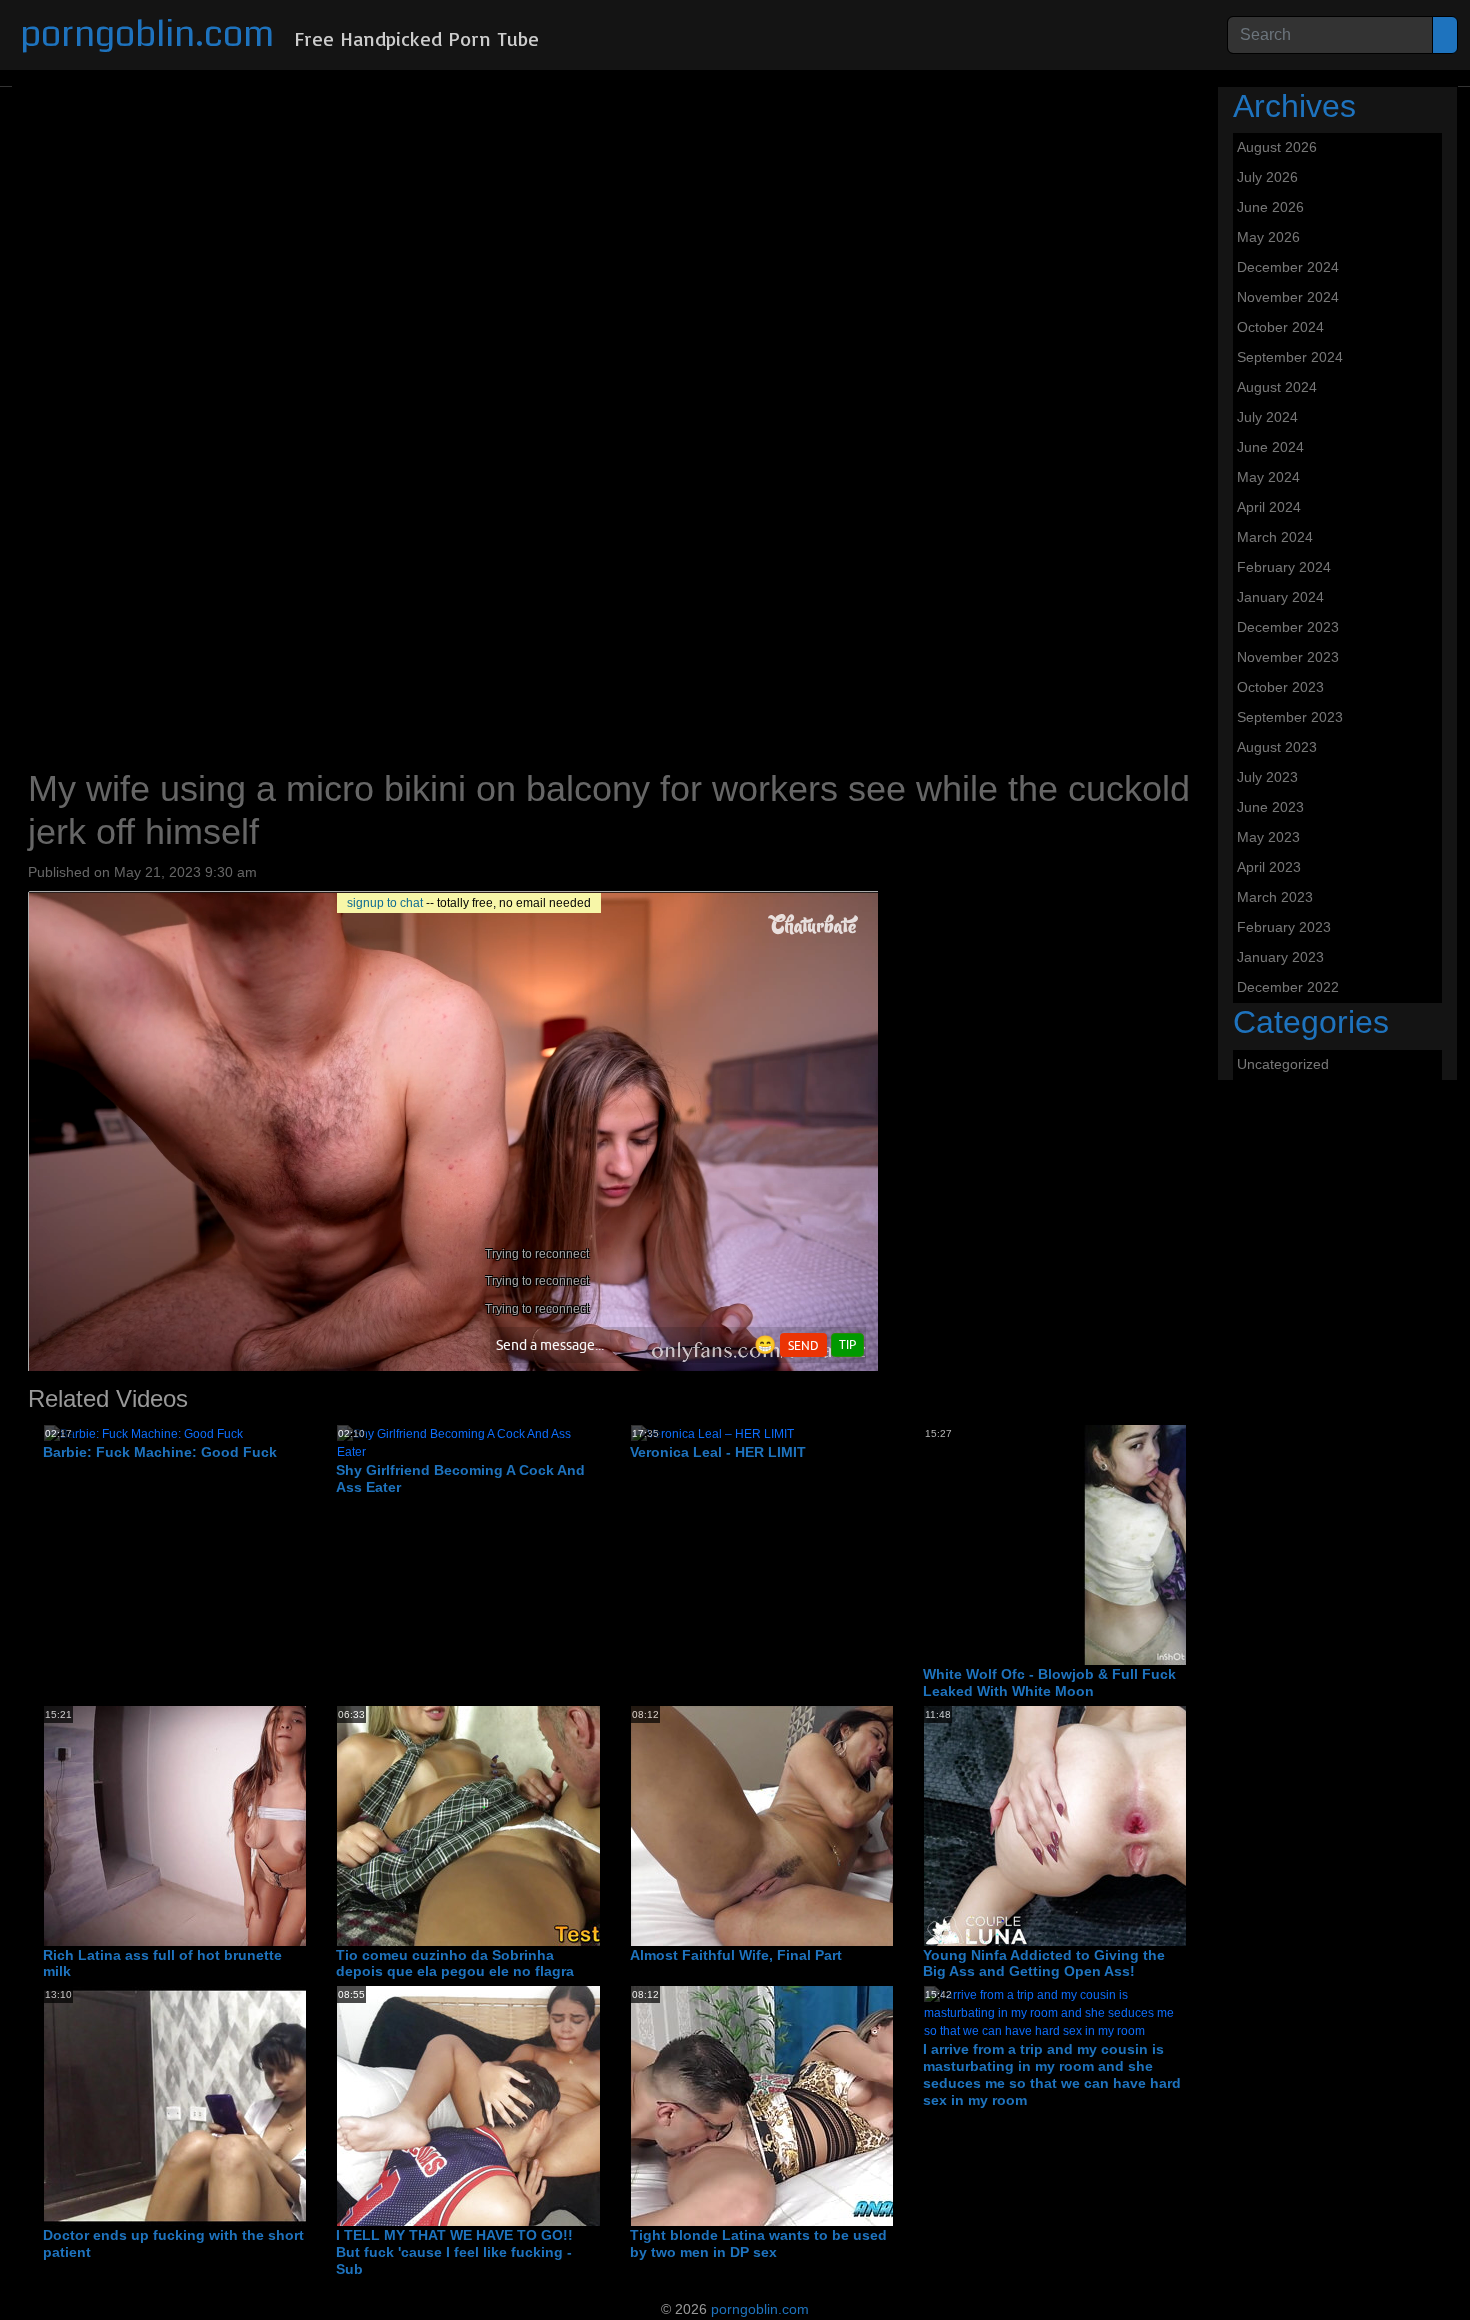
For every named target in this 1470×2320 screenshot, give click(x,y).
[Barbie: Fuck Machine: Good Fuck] (143, 1433)
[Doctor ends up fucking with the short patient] (257, 2105)
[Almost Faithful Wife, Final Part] (844, 1825)
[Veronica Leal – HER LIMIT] (712, 1433)
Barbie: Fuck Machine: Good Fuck (160, 1452)
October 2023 (1280, 687)
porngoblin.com (147, 34)
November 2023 (1288, 657)
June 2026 (1270, 207)
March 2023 (1275, 897)
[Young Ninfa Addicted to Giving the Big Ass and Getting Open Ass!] (1137, 1825)
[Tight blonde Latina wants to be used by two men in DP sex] (791, 2105)
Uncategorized (1283, 1064)
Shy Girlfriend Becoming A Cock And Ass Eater (460, 1478)
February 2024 (1284, 567)
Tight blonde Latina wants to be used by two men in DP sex (758, 2243)
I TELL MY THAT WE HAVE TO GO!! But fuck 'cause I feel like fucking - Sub (454, 2252)
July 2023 (1267, 777)
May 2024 (1268, 477)
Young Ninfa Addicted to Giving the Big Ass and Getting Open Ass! (1044, 1963)
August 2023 (1277, 747)
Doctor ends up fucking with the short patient (173, 2243)
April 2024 (1269, 507)
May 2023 (1268, 837)
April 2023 (1269, 867)
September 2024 (1290, 357)
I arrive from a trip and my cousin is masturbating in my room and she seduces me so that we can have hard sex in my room (1052, 2074)
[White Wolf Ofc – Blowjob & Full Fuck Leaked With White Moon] (1137, 1544)
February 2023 (1284, 927)
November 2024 (1288, 297)
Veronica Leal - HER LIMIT (718, 1452)
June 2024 (1270, 447)
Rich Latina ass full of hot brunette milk (162, 1963)
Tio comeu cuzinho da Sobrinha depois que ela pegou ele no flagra (455, 1963)
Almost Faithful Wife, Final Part (736, 1955)
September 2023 (1290, 717)
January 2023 (1280, 957)
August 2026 (1277, 147)
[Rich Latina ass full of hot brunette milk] (257, 1825)
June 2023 (1270, 807)
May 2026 (1268, 237)
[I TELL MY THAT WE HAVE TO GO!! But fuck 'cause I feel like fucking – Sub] (550, 2105)
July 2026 (1267, 177)
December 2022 (1288, 987)
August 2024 (1277, 387)
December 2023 (1288, 627)
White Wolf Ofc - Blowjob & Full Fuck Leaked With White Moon (1049, 1682)
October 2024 (1280, 327)
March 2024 (1275, 537)
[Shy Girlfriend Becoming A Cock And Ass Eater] (467, 1442)
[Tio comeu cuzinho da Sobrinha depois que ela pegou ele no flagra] (550, 1825)
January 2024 (1280, 597)
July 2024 (1267, 417)
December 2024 (1288, 267)
